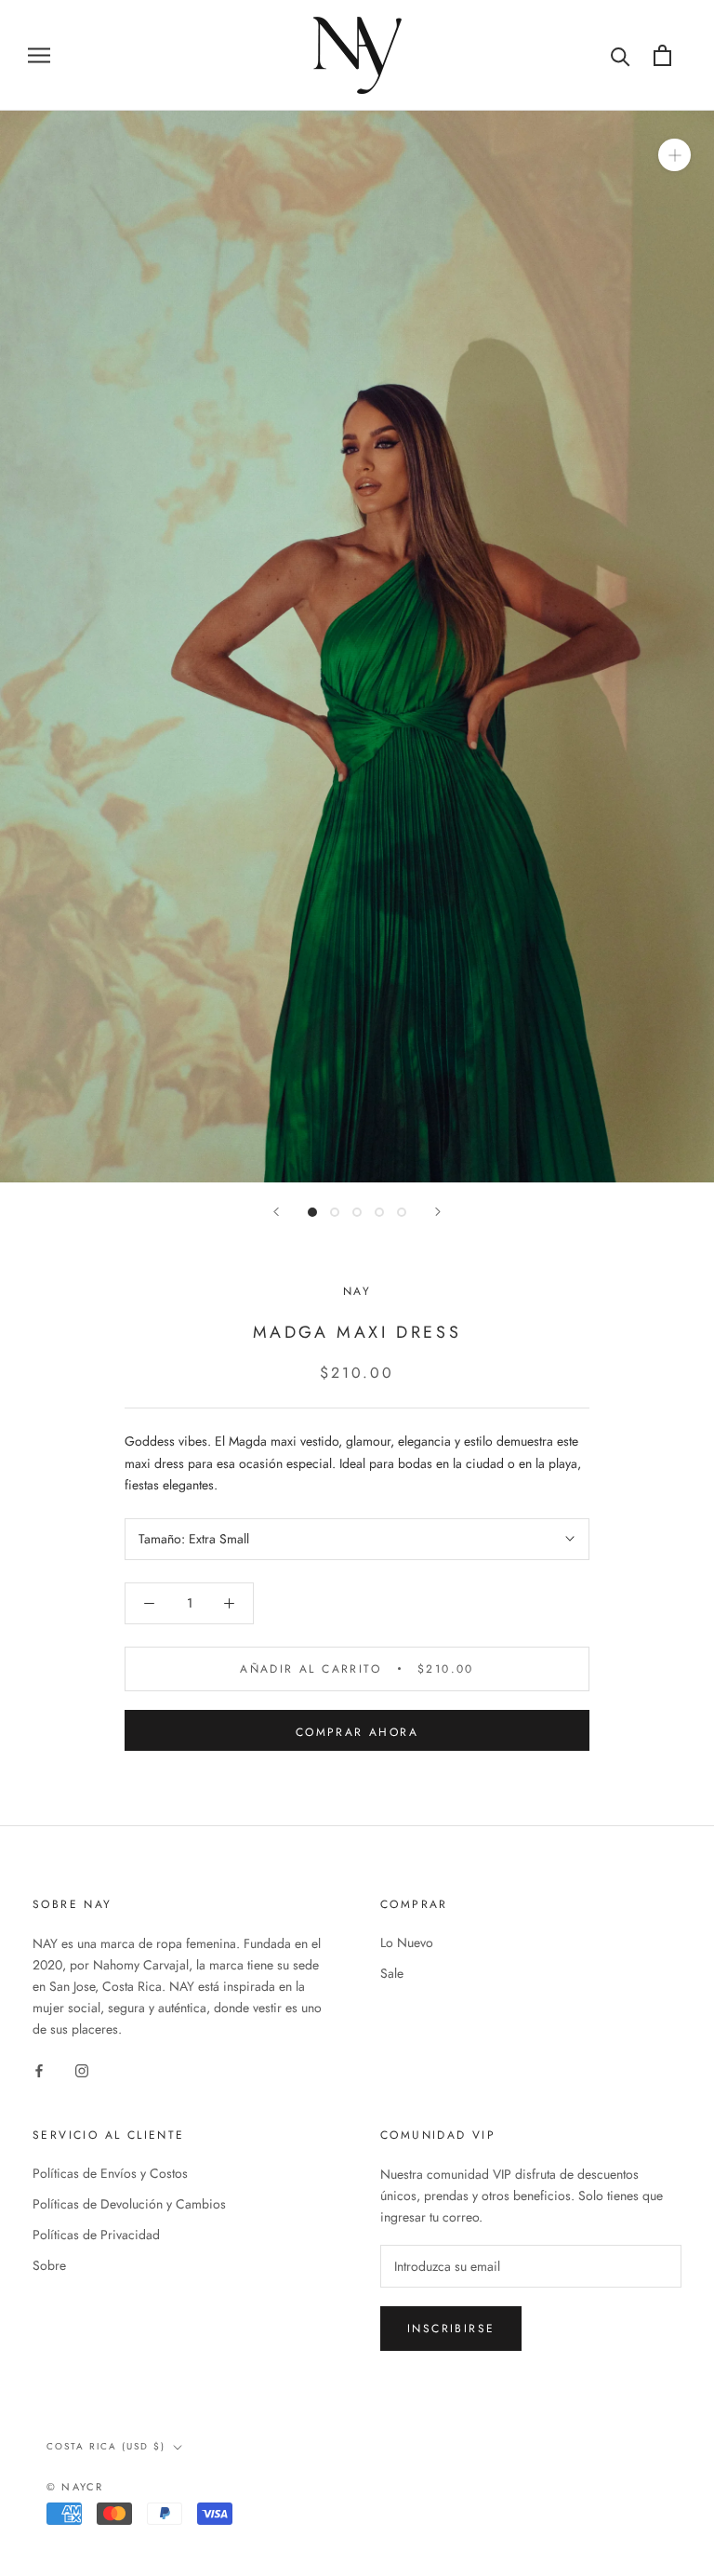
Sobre (49, 2265)
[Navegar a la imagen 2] (335, 1212)
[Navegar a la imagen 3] (357, 1212)
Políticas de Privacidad (96, 2235)
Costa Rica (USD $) (106, 2446)
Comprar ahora (357, 1732)
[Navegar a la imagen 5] (402, 1212)
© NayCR (75, 2487)
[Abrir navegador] (39, 55)
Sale (392, 1973)
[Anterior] (276, 1212)
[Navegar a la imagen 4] (379, 1212)
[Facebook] (39, 2069)
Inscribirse (451, 2329)
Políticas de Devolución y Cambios (129, 2204)
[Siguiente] (438, 1212)
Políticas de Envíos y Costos (110, 2173)
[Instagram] (82, 2069)
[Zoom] (674, 154)
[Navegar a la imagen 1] (312, 1212)
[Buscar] (621, 55)
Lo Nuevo (407, 1942)
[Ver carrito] (662, 55)
